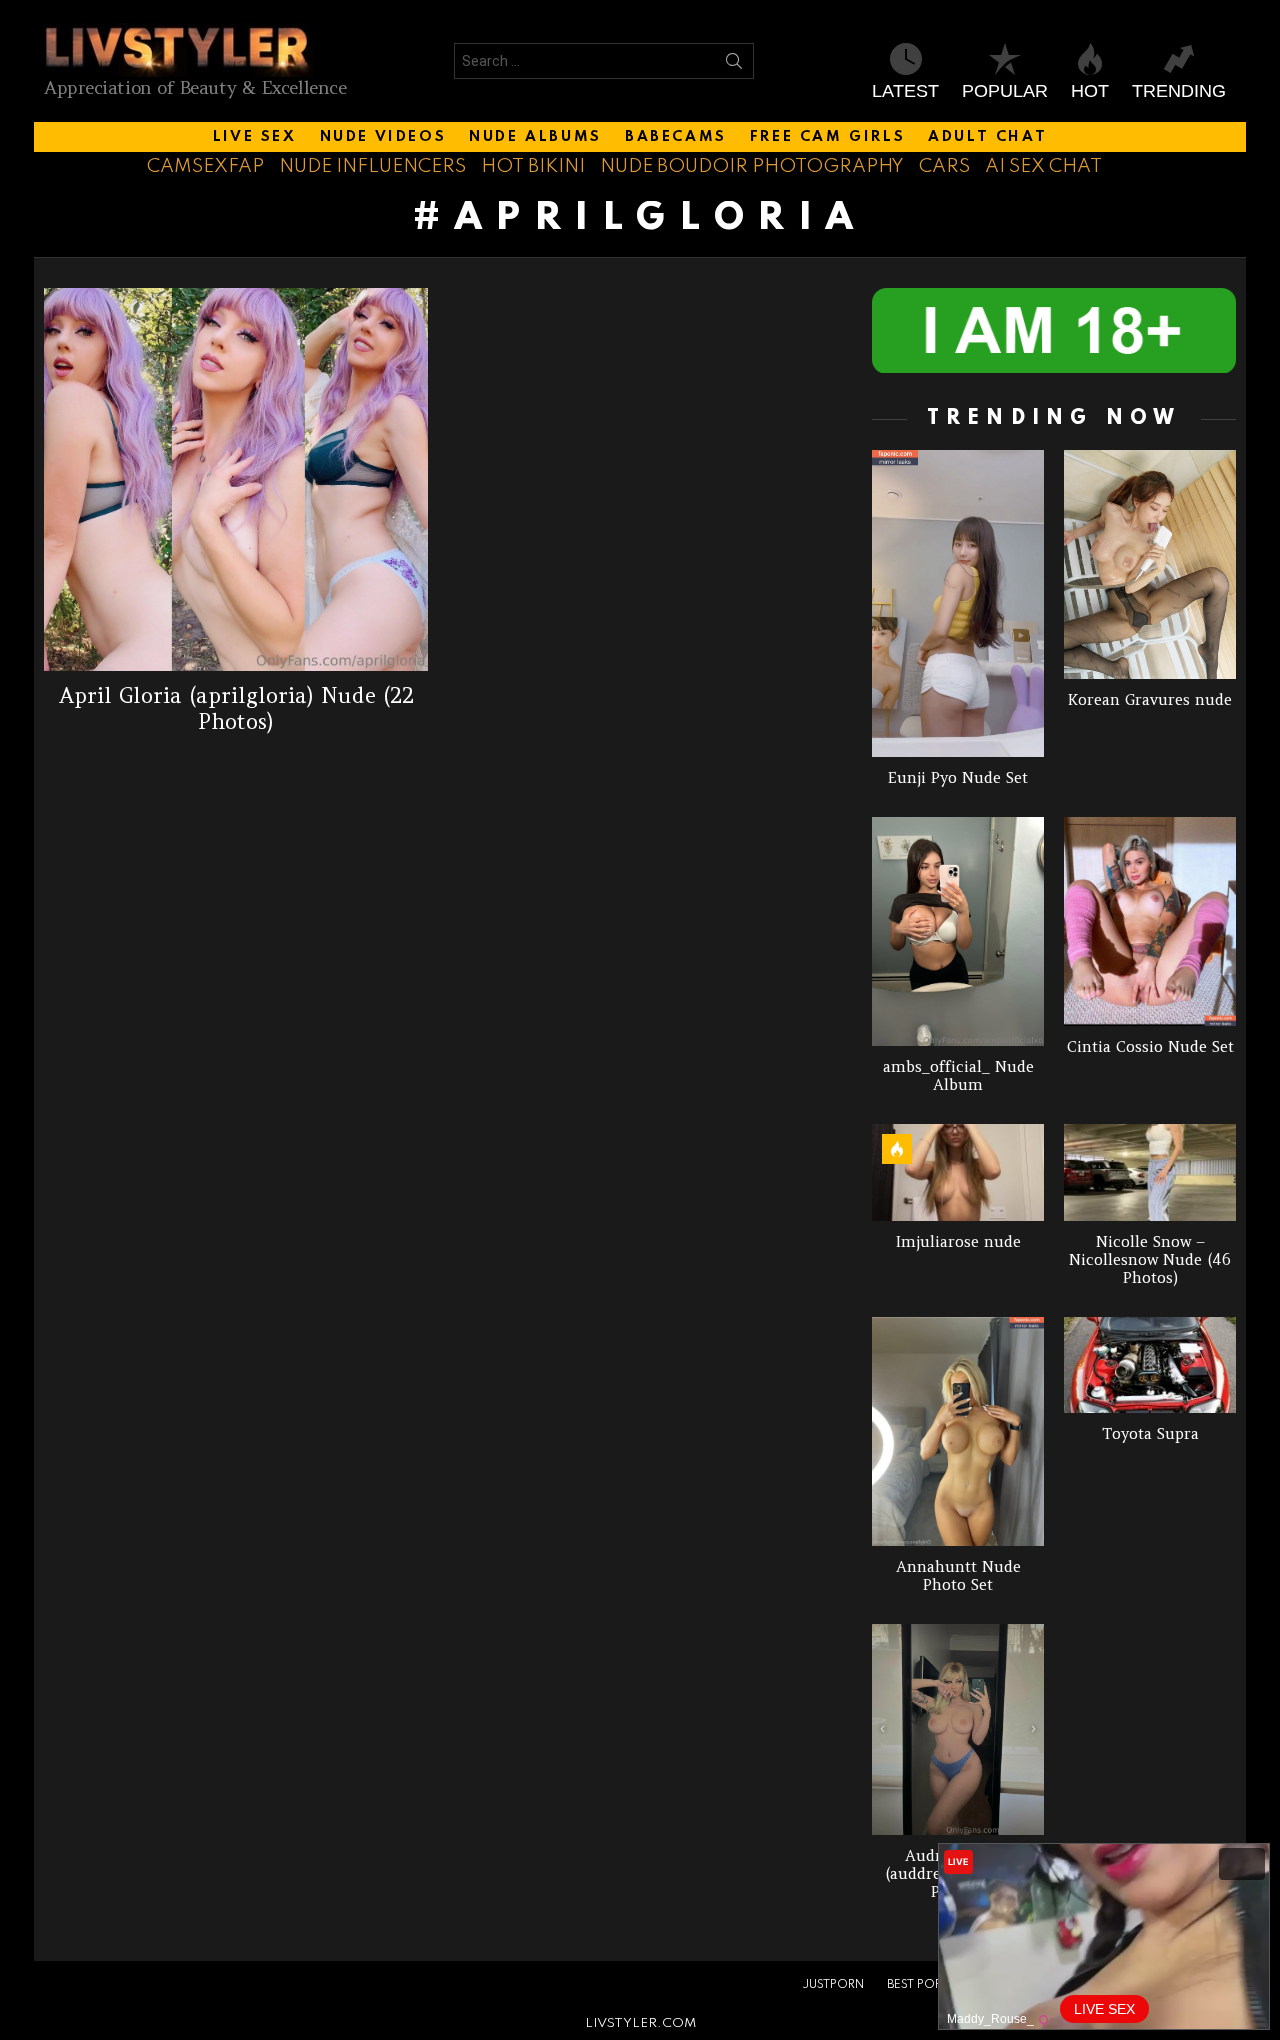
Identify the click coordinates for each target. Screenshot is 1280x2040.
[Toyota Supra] (1150, 1365)
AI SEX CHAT (1043, 166)
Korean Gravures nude (1150, 699)
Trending (1179, 91)
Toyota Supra (1150, 1433)
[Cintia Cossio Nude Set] (1150, 921)
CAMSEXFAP (205, 166)
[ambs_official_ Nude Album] (958, 931)
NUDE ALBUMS (535, 137)
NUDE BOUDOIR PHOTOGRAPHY (752, 166)
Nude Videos (383, 137)
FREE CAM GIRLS (827, 137)
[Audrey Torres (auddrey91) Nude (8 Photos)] (958, 1729)
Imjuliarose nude (958, 1241)
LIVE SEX (255, 137)
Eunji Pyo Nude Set (958, 777)
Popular (1005, 91)
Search (734, 65)
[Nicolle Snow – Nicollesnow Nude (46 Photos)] (1150, 1172)
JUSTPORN (833, 1985)
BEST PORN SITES (935, 1985)
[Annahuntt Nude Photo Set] (958, 1432)
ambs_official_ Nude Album (958, 1075)
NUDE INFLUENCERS (372, 166)
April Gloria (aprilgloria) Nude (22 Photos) (236, 708)
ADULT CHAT (987, 137)
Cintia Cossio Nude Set (1150, 1046)
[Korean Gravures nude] (1150, 564)
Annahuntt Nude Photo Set (958, 1575)
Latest (905, 91)
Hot (1090, 91)
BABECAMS (676, 137)
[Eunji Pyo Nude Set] (958, 603)
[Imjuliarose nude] (958, 1172)
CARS (944, 166)
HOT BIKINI (533, 166)
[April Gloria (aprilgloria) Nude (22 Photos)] (236, 480)
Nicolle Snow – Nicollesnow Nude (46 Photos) (1150, 1259)
